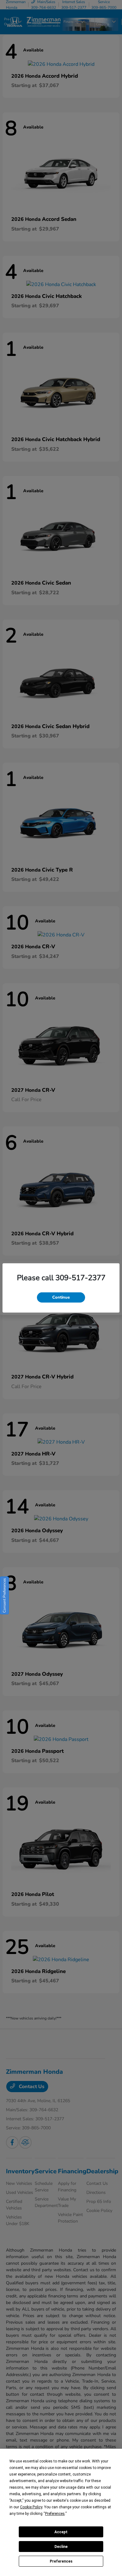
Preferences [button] (55, 2514)
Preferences (61, 2561)
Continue (61, 1297)
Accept (61, 2532)
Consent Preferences (4, 1595)
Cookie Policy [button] (31, 2507)
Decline (61, 2547)
